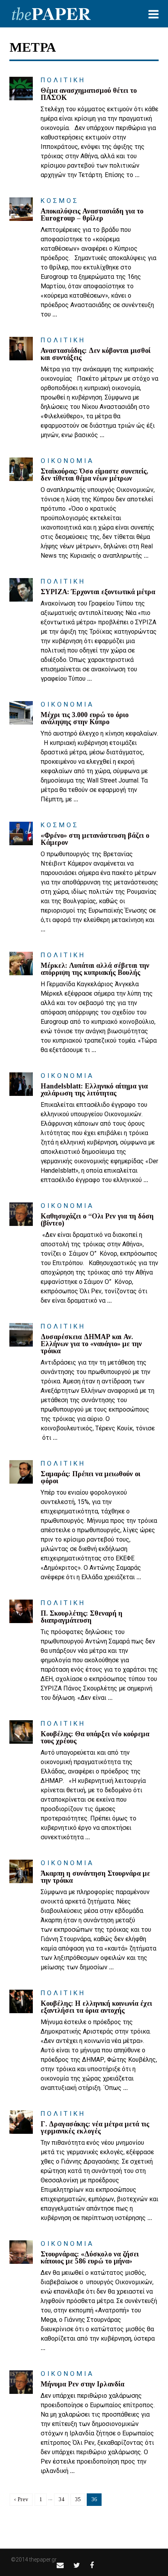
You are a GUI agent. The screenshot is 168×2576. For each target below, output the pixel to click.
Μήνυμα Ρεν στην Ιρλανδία (82, 2384)
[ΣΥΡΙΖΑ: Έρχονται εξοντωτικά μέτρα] (21, 590)
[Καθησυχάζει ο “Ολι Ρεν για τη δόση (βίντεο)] (21, 1214)
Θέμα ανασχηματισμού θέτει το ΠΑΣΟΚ (89, 94)
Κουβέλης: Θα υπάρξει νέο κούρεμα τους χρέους (95, 1737)
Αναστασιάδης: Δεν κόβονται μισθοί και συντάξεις (96, 354)
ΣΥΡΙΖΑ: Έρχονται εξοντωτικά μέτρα (98, 592)
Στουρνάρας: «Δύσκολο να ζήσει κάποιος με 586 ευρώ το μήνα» (90, 2258)
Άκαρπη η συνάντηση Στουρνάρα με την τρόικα (95, 1877)
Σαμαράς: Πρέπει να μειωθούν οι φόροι (90, 1477)
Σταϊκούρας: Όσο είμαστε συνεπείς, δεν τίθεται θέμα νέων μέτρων (94, 475)
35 (78, 2499)
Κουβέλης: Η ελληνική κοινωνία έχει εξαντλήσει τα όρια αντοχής (96, 2007)
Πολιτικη (63, 80)
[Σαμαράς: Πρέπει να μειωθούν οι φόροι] (21, 1472)
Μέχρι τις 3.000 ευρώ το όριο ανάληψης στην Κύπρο (85, 718)
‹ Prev (21, 2499)
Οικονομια (67, 461)
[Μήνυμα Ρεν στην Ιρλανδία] (21, 2382)
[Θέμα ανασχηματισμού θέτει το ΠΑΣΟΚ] (21, 89)
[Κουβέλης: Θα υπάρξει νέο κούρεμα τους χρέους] (21, 1732)
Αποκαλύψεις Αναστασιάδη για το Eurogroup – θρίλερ (92, 215)
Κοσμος (60, 201)
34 (61, 2499)
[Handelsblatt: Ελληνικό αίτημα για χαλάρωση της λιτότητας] (21, 1084)
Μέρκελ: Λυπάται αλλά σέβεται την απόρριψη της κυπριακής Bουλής (95, 969)
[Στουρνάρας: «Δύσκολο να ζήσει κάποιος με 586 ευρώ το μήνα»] (21, 2252)
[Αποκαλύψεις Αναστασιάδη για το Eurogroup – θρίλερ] (21, 209)
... (137, 175)
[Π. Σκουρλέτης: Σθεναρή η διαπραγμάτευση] (21, 1611)
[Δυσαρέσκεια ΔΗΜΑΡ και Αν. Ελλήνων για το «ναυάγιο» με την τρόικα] (21, 1335)
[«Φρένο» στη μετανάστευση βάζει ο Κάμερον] (21, 833)
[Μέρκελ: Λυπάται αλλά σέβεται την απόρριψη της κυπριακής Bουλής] (21, 964)
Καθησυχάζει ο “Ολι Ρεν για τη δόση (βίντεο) (97, 1220)
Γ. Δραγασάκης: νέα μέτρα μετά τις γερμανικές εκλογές (95, 2128)
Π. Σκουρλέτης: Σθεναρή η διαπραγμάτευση (81, 1617)
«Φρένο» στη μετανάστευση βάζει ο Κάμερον (95, 839)
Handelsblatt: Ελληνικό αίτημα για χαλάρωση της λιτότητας (94, 1090)
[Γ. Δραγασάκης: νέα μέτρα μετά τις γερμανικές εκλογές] (21, 2122)
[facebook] (92, 2565)
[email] (60, 2565)
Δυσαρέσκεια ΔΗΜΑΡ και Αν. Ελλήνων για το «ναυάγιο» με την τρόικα (91, 1344)
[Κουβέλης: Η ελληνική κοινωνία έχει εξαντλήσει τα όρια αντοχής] (21, 2001)
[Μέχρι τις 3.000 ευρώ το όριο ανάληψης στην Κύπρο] (21, 713)
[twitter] (77, 2565)
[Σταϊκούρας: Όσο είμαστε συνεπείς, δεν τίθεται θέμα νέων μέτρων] (21, 469)
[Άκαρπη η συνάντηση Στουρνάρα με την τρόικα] (21, 1871)
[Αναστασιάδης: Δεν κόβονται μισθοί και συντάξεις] (21, 349)
